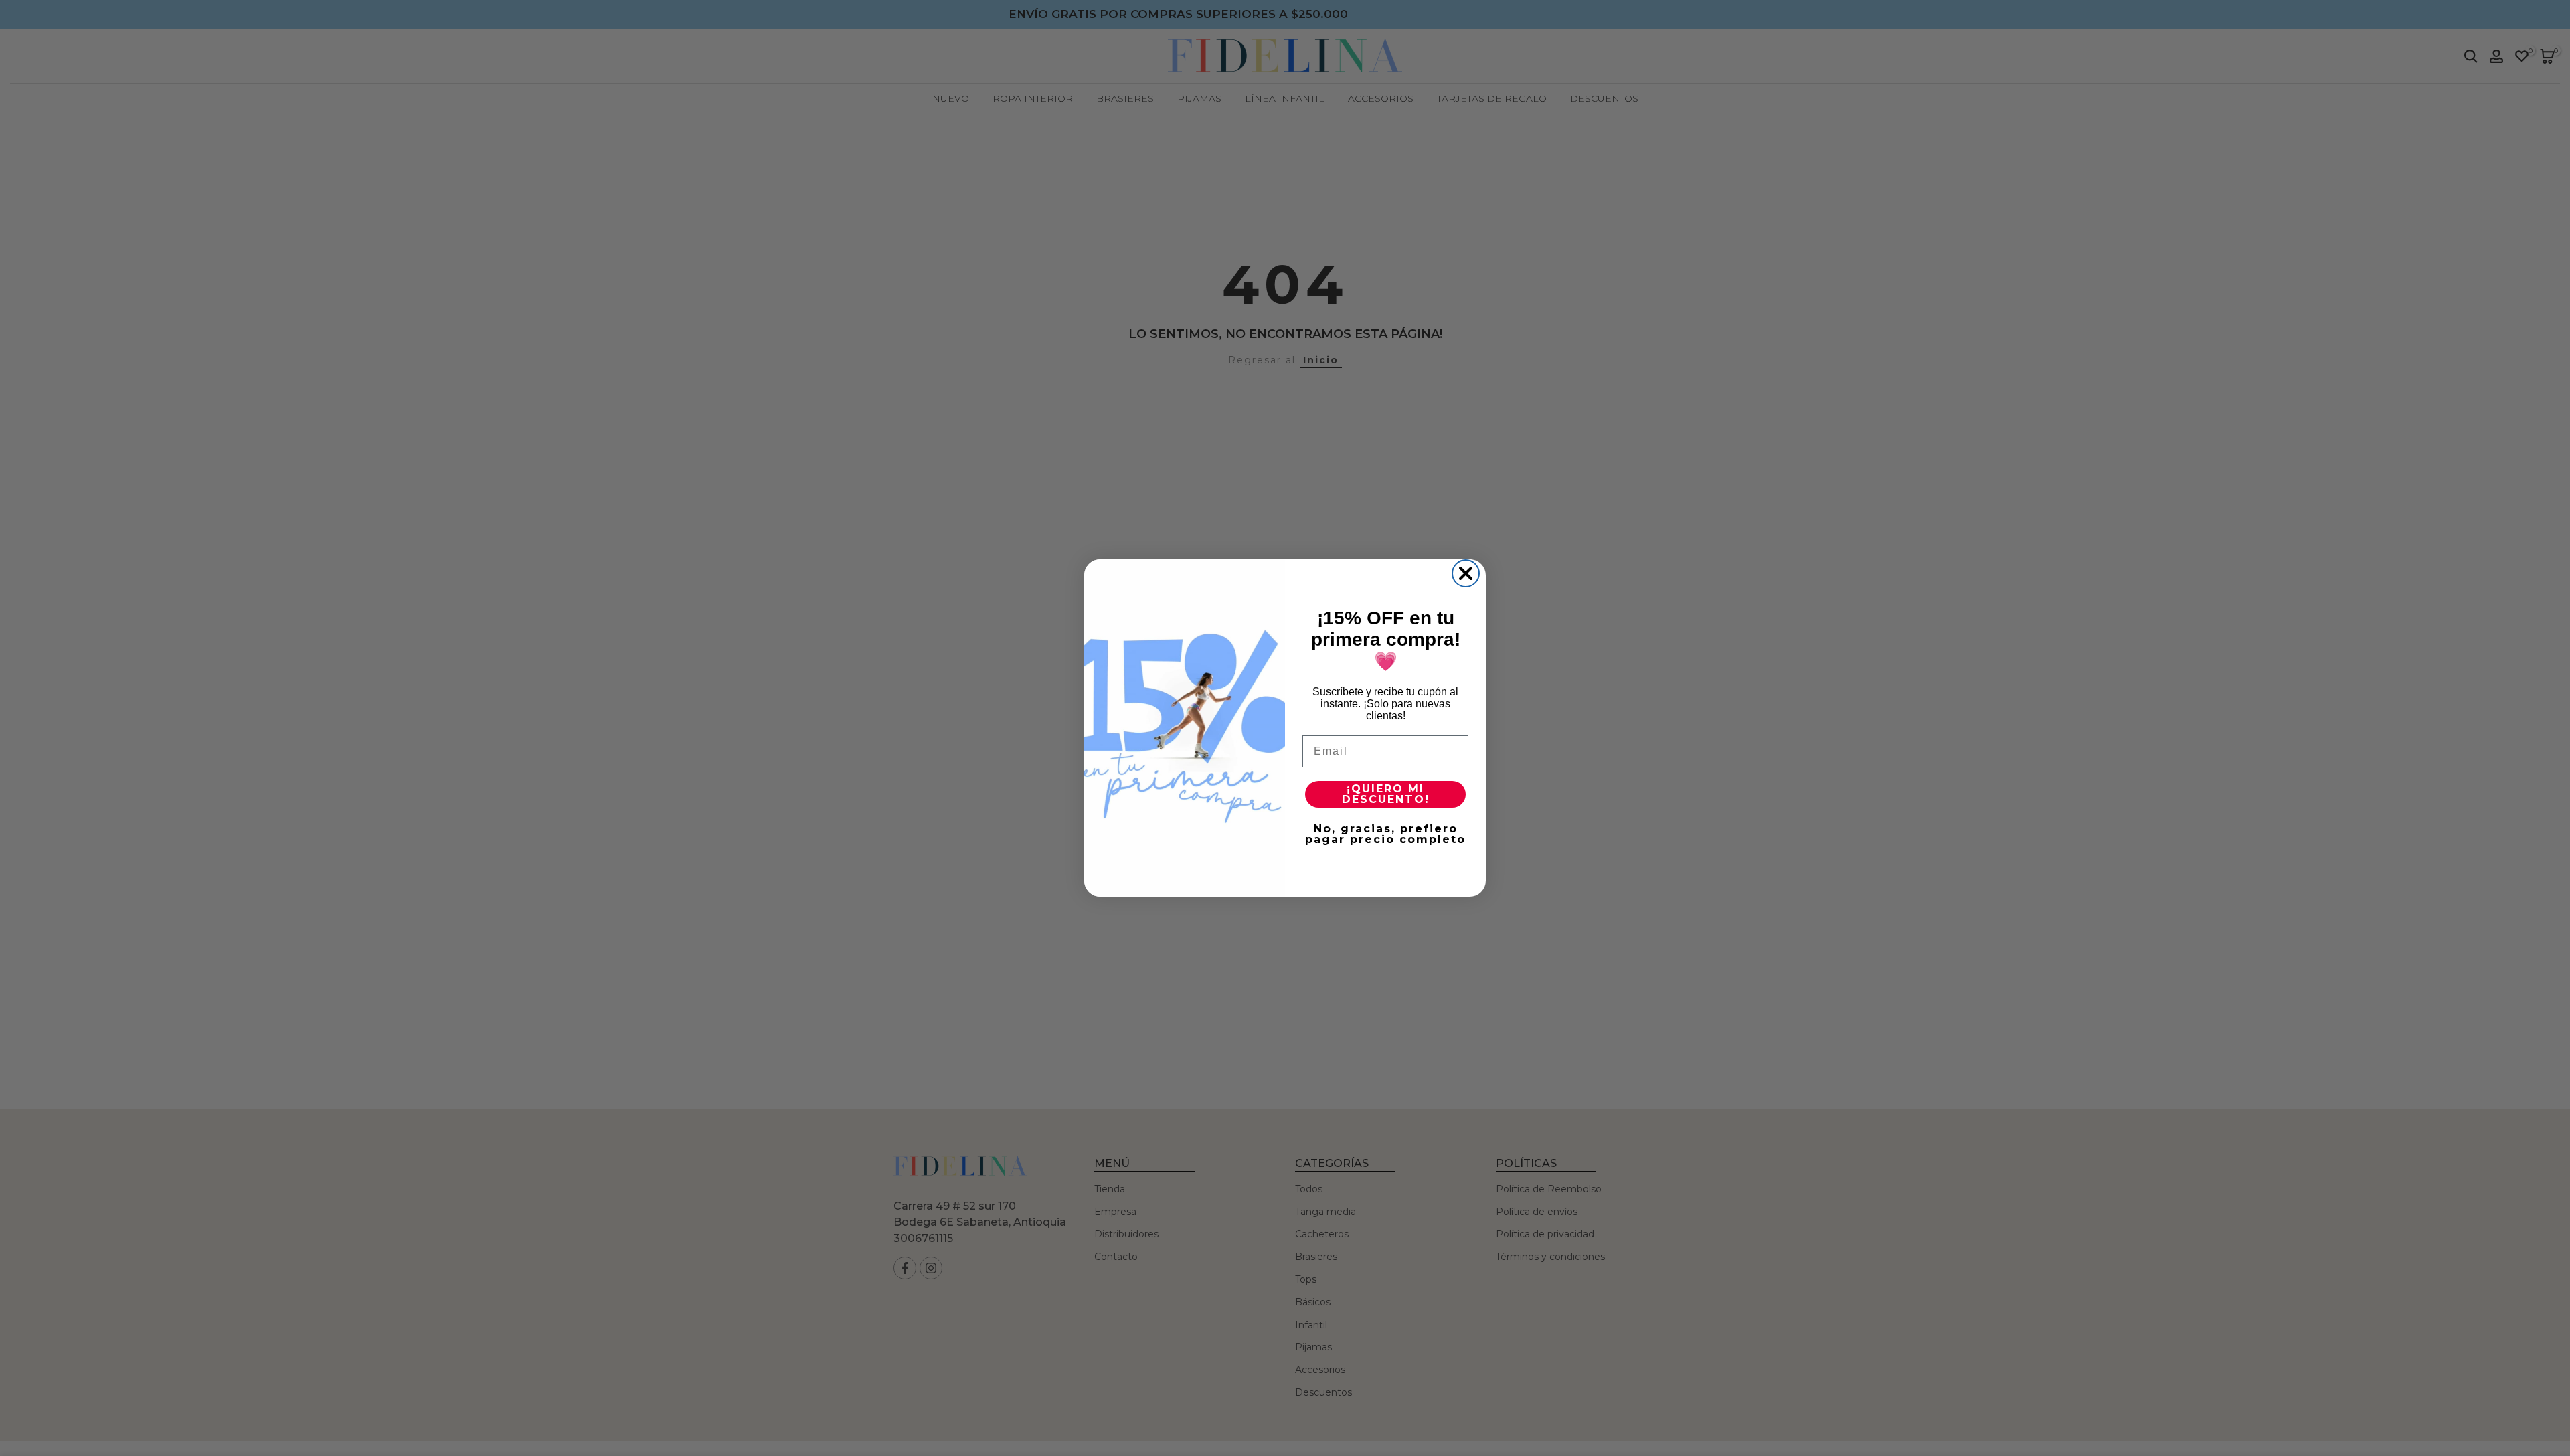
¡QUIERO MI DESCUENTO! (1386, 794)
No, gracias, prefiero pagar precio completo (1385, 834)
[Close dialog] (1466, 573)
